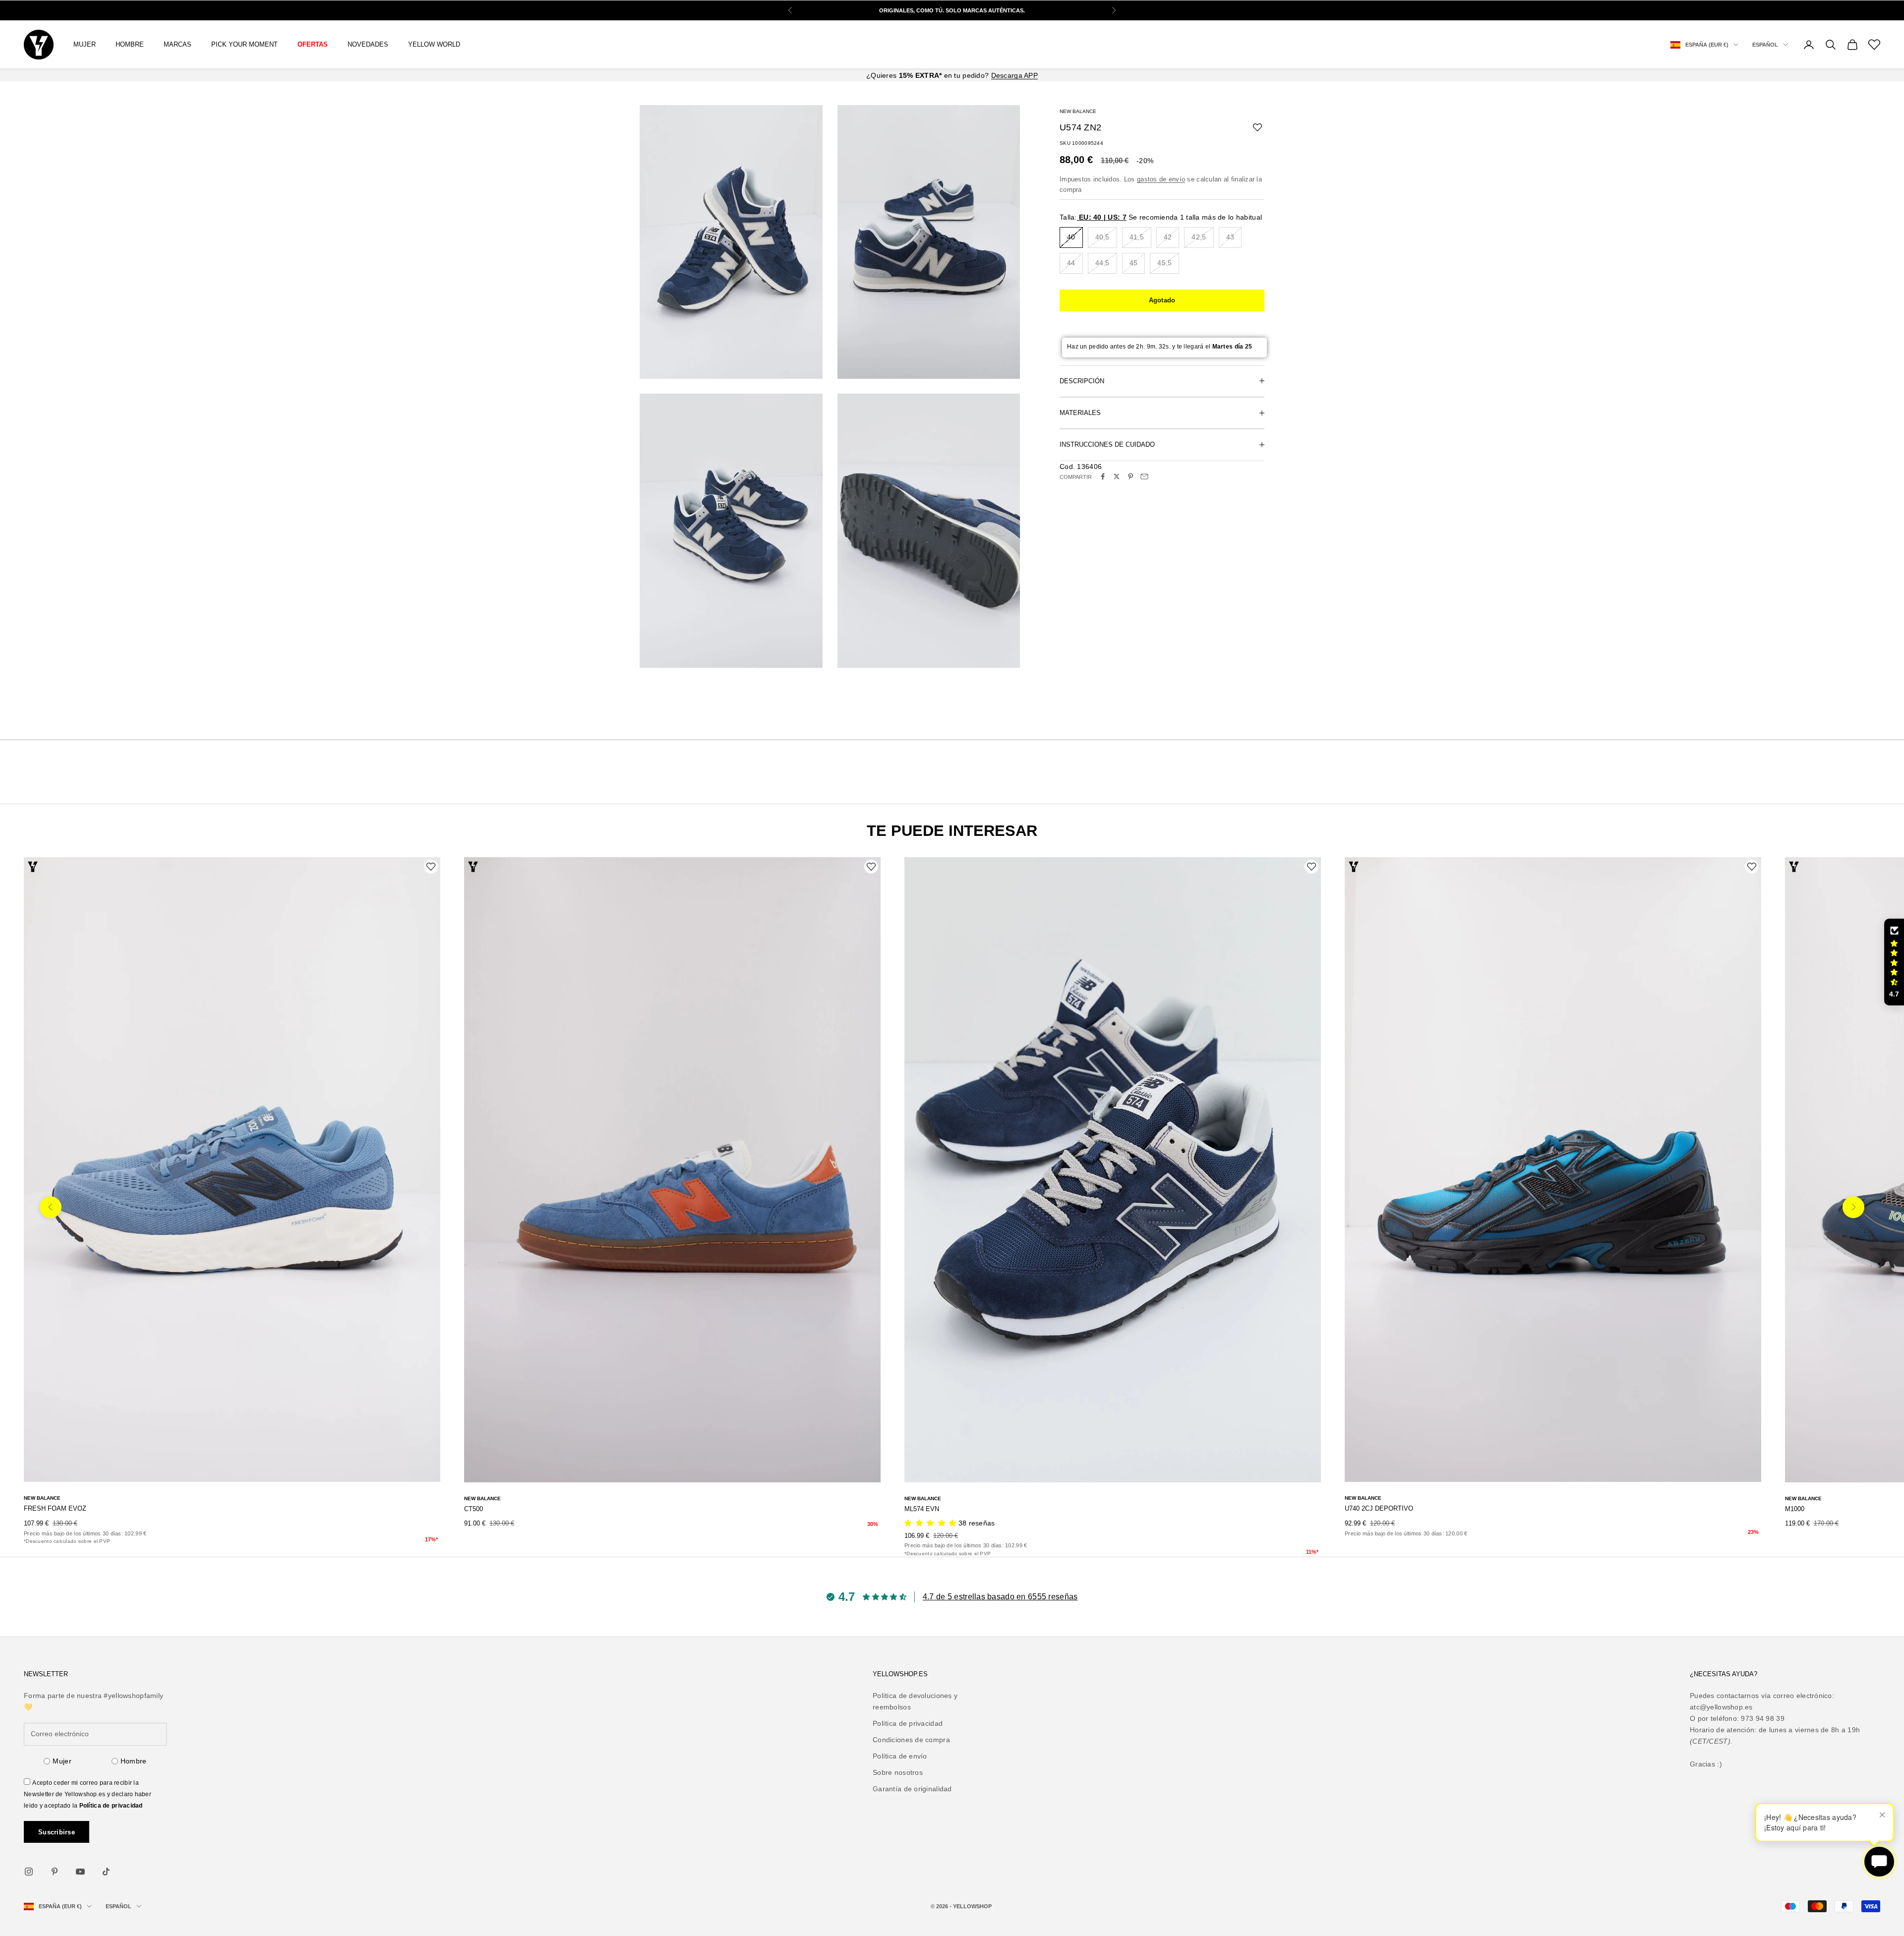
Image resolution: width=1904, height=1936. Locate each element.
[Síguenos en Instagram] (29, 1872)
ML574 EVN (922, 1509)
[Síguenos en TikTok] (106, 1872)
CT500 (474, 1509)
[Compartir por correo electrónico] (1144, 476)
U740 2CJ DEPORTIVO (1379, 1508)
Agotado (1162, 300)
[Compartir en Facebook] (1103, 476)
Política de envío (900, 1756)
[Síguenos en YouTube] (80, 1872)
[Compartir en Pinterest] (1130, 476)
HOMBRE (130, 44)
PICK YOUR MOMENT (244, 44)
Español (1765, 45)
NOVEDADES (368, 44)
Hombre (134, 1761)
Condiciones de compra (911, 1740)
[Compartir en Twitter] (1117, 476)
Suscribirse (57, 1832)
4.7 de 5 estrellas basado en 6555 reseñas (1000, 1597)
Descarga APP (1014, 75)
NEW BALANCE (1078, 111)
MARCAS (178, 44)
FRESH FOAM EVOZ (55, 1508)
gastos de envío (1161, 179)
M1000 (1795, 1509)
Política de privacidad (111, 1806)
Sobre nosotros (898, 1772)
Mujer (62, 1761)
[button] (1894, 962)
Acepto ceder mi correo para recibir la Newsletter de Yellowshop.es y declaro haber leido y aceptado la (88, 1794)
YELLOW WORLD (434, 44)
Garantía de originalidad (912, 1789)
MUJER (85, 44)
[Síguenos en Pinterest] (55, 1872)
